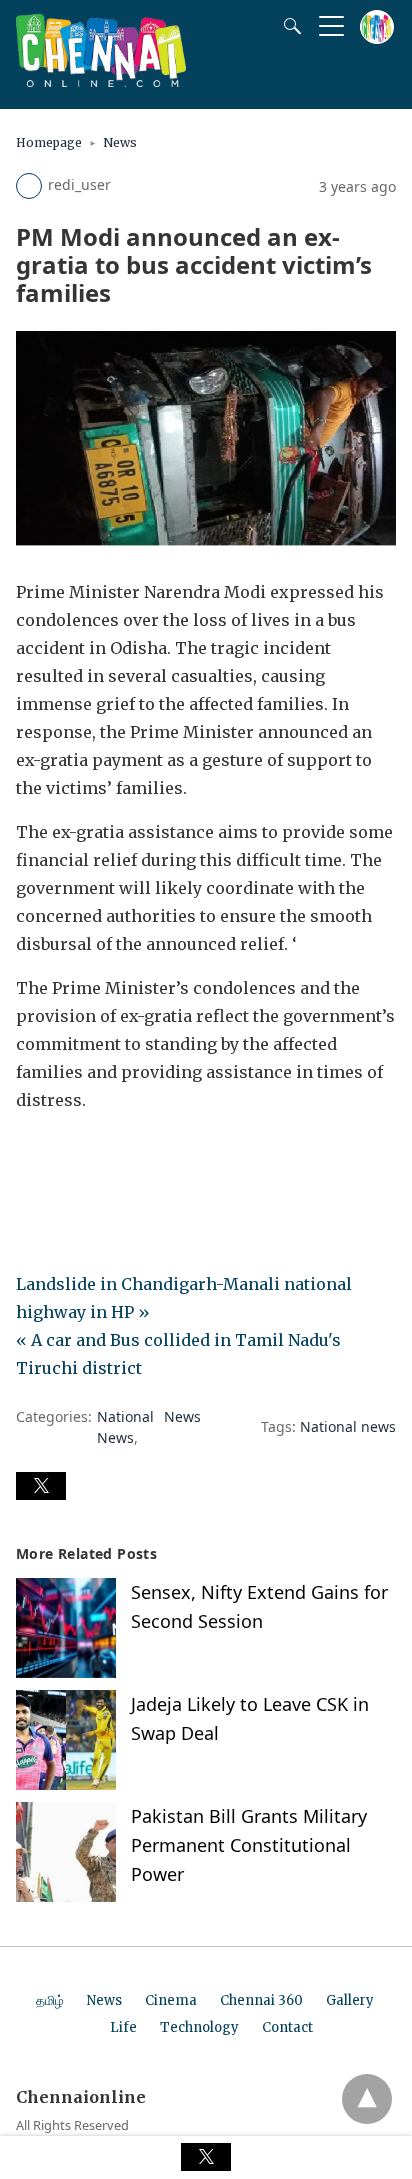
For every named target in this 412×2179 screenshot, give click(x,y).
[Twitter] (64, 1156)
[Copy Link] (128, 1156)
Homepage (49, 142)
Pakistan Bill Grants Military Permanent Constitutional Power (249, 1845)
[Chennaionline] (101, 81)
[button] (41, 1486)
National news (348, 1426)
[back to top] (367, 2099)
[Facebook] (32, 1156)
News (120, 142)
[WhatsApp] (96, 1156)
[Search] (288, 26)
